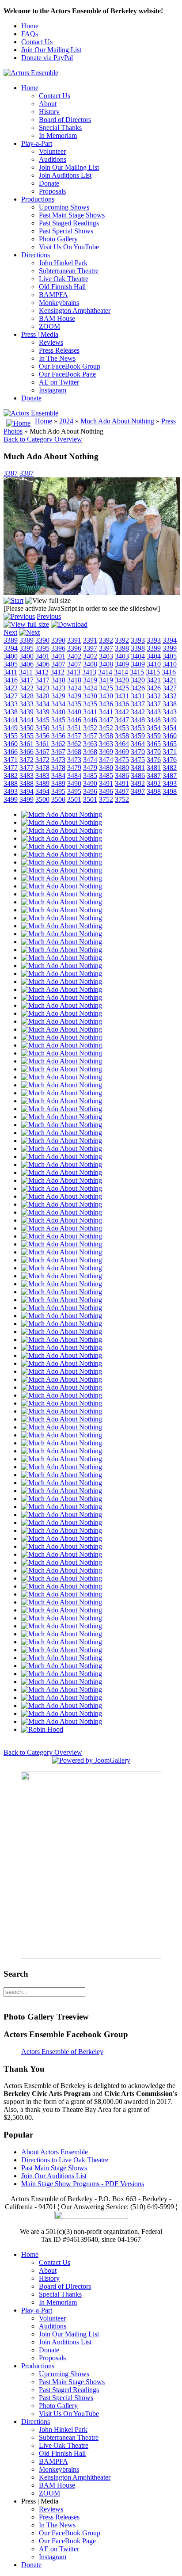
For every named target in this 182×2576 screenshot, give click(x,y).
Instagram (53, 390)
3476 (154, 760)
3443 (154, 712)
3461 (27, 744)
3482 (170, 768)
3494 (27, 791)
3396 (58, 648)
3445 (42, 720)
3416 (169, 672)
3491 (106, 783)
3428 (27, 696)
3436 (106, 704)
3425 (106, 688)
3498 (154, 791)
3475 (122, 760)
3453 (122, 728)
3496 (90, 791)
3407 (58, 664)
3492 (138, 783)
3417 (27, 680)
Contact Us (37, 42)
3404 (138, 656)
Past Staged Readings (69, 223)
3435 (74, 704)
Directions (36, 255)
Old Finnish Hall (62, 287)
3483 (27, 775)
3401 (42, 656)
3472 (27, 760)
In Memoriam (58, 135)
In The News (57, 358)
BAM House (57, 318)
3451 (58, 728)
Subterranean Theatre (69, 271)
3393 (138, 640)
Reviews (51, 342)
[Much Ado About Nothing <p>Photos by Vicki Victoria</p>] (92, 593)
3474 (90, 760)
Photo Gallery (58, 239)
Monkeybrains (59, 303)
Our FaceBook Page (67, 374)
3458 (106, 736)
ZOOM (49, 326)
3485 (90, 775)
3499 (11, 799)
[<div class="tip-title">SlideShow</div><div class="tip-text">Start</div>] (13, 600)
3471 (170, 752)
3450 (27, 728)
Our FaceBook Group (70, 366)
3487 (154, 775)
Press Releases (59, 350)
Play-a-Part (37, 143)
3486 (122, 775)
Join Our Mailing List (51, 50)
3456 (42, 736)
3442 (122, 712)
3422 (11, 688)
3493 (170, 783)
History (49, 112)
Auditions (53, 159)
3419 (90, 680)
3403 (106, 656)
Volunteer (52, 151)
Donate (49, 183)
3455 (11, 736)
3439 (27, 712)
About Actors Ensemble (55, 2152)
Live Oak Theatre (64, 279)
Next (10, 632)
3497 (122, 791)
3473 (58, 760)
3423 (42, 688)
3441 (90, 712)
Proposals (52, 191)
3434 (42, 704)
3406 (27, 664)
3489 (42, 783)
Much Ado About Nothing (117, 421)
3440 (58, 712)
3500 (42, 799)
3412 (42, 672)
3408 (90, 664)
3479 (74, 768)
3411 (10, 672)
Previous (49, 616)
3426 (138, 688)
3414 (105, 672)
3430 (90, 696)
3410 (154, 664)
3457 (74, 736)
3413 (73, 672)
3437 (138, 704)
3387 (11, 473)
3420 (122, 680)
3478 (42, 768)
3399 (154, 648)
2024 (66, 421)
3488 (11, 783)
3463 (90, 744)
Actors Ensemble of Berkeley (62, 2052)
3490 (74, 783)
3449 (170, 720)
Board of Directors (65, 120)
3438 (170, 704)
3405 (170, 656)
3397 (90, 648)
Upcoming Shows (64, 207)
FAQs (30, 34)
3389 (11, 640)
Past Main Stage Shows (72, 215)
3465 (154, 744)
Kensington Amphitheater (75, 311)
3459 (138, 736)
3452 (90, 728)
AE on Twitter (59, 382)
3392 (106, 640)
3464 (122, 744)
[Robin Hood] (42, 1729)
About (48, 104)
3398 (122, 648)
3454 (154, 728)
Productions (38, 199)
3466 (11, 752)
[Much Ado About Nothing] (62, 814)
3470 (138, 752)
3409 (122, 664)
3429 (58, 696)
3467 (42, 752)
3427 (170, 688)
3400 (11, 656)
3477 (11, 768)
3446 (74, 720)
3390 (42, 640)
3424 (74, 688)
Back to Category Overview (43, 439)
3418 (58, 680)
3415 (137, 672)
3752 (106, 799)
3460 (170, 736)
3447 (106, 720)
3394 (170, 640)
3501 (74, 799)
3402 (74, 656)
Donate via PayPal (47, 58)
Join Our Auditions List (54, 2176)
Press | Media (40, 334)
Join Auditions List (65, 175)
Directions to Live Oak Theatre (65, 2160)
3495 (58, 791)
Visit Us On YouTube (69, 247)
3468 (74, 752)
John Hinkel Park (63, 263)
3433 (11, 704)
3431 (122, 696)
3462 (58, 744)
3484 (58, 775)
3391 (74, 640)
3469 (106, 752)
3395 (27, 648)
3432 (154, 696)
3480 (106, 768)
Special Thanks (60, 128)
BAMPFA (53, 295)
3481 (138, 768)
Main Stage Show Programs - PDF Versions (83, 2184)
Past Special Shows (66, 231)
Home (30, 26)
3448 (138, 720)
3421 (154, 680)
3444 (11, 720)
